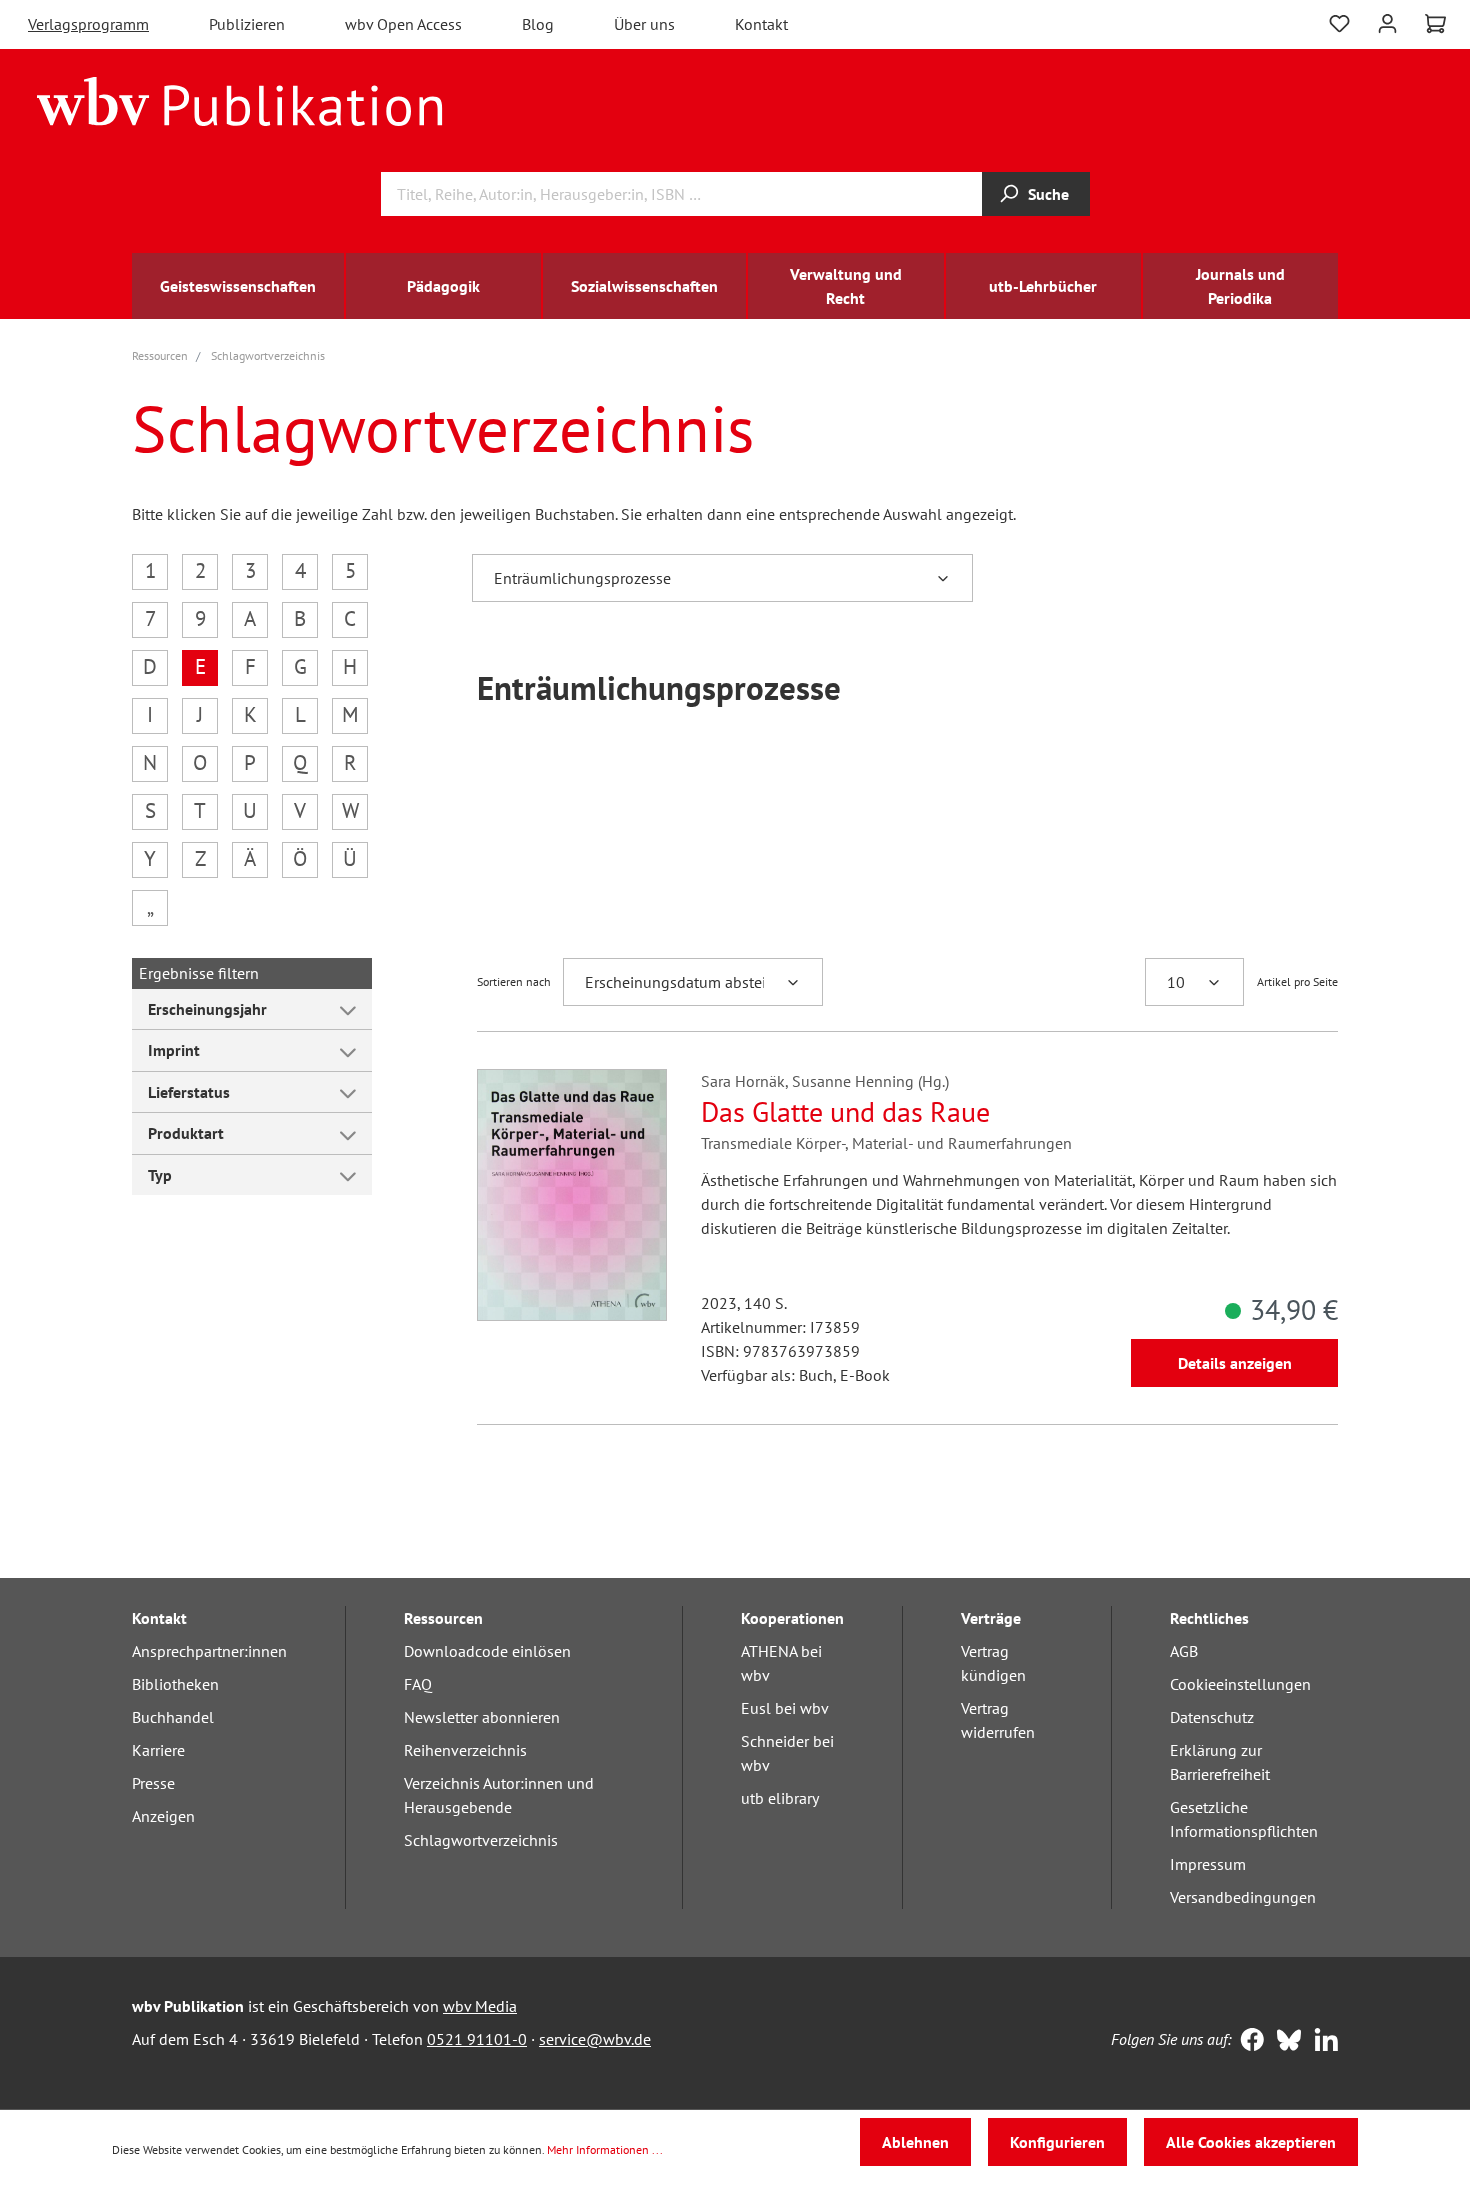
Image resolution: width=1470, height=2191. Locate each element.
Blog (538, 24)
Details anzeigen (1235, 1363)
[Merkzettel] (1339, 21)
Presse (153, 1783)
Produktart (186, 1133)
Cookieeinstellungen (1240, 1684)
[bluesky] (1284, 2042)
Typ (160, 1175)
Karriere (158, 1750)
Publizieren (247, 24)
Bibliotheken (175, 1684)
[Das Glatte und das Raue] (572, 1195)
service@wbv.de (595, 2039)
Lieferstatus (189, 1092)
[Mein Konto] (1387, 21)
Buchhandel (173, 1717)
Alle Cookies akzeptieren (1251, 2142)
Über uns (644, 24)
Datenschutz (1212, 1717)
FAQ (418, 1684)
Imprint (174, 1050)
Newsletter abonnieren (482, 1717)
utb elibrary (780, 1798)
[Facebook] (1247, 2042)
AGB (1184, 1651)
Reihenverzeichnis (465, 1750)
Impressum (1208, 1864)
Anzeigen (163, 1816)
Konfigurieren (1057, 2142)
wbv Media (480, 2006)
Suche (1048, 194)
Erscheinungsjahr (207, 1009)
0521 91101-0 (477, 2039)
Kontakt (761, 24)
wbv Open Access (403, 24)
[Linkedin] (1321, 2042)
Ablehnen (915, 2142)
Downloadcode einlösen (487, 1651)
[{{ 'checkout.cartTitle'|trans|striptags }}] (1435, 24)
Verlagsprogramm (88, 24)
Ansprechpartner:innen (209, 1651)
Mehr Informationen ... (605, 2149)
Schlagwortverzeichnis (481, 1840)
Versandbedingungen (1243, 1897)
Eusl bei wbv (785, 1708)
